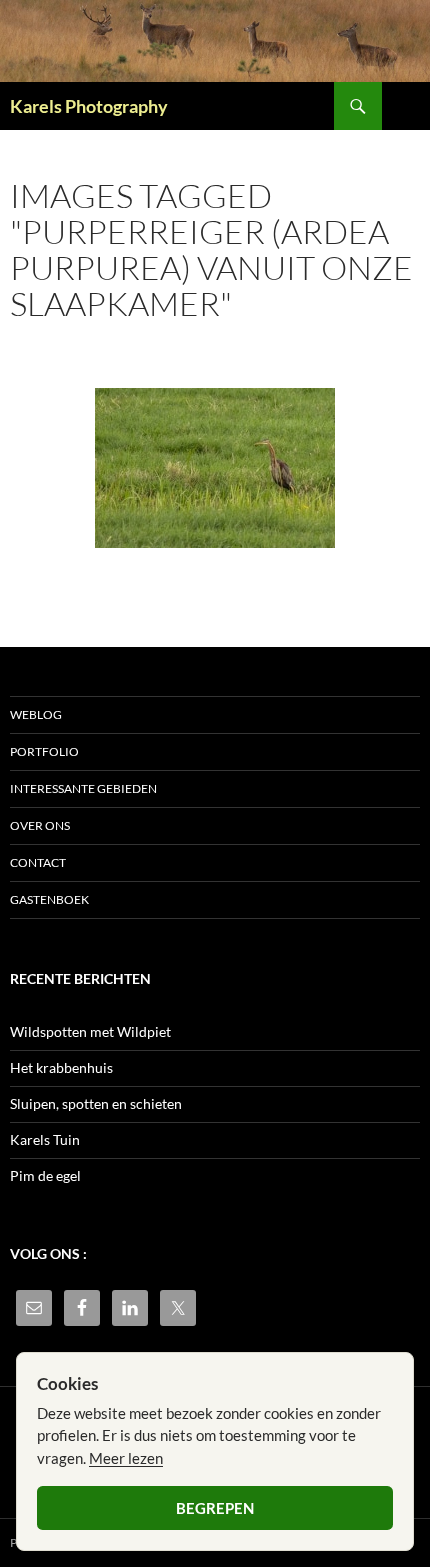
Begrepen (215, 1508)
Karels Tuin (45, 1139)
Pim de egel (45, 1175)
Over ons (40, 825)
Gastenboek (49, 899)
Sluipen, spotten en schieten (96, 1103)
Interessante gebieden (83, 788)
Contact (38, 862)
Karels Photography (89, 106)
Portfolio (44, 751)
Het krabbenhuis (61, 1067)
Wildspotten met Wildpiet (90, 1031)
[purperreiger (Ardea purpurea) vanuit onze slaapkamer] (215, 468)
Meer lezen (126, 1458)
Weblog (36, 714)
